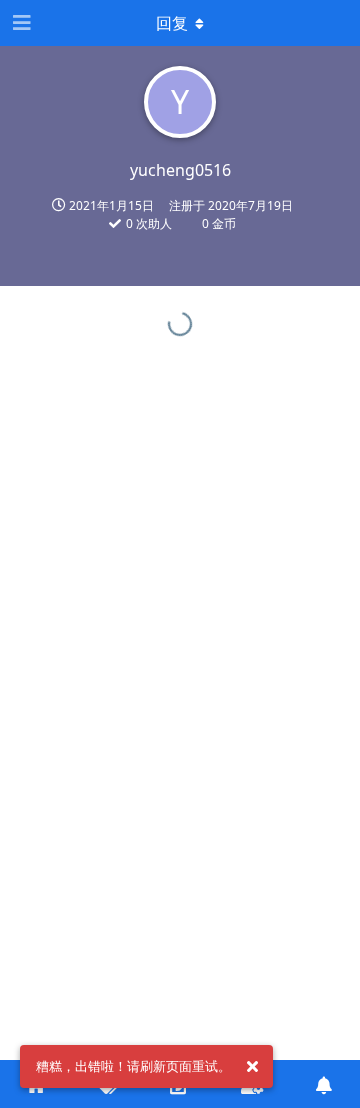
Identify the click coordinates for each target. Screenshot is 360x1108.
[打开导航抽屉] (20, 23)
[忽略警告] (252, 1067)
